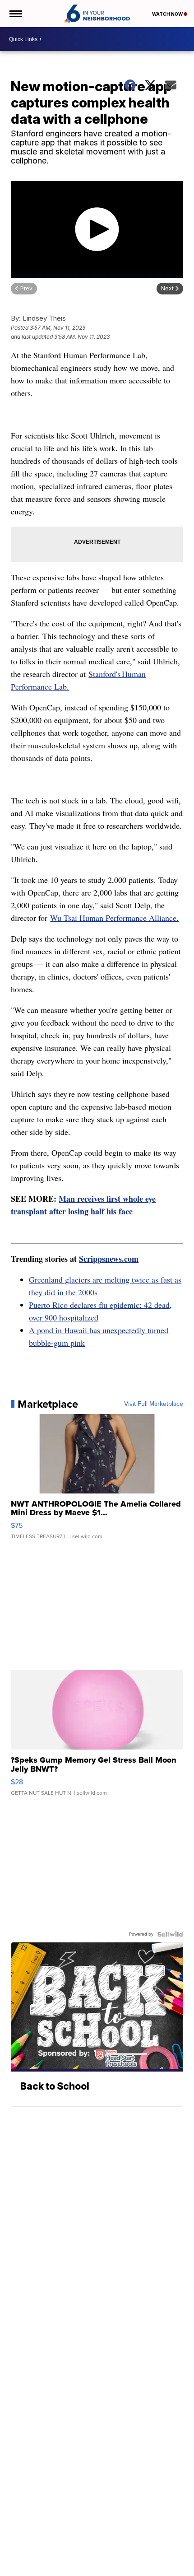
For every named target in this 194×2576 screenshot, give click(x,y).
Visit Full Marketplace (154, 1404)
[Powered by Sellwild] (170, 1934)
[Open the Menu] (15, 14)
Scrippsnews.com (109, 1259)
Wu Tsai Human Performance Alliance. (114, 918)
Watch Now (168, 14)
